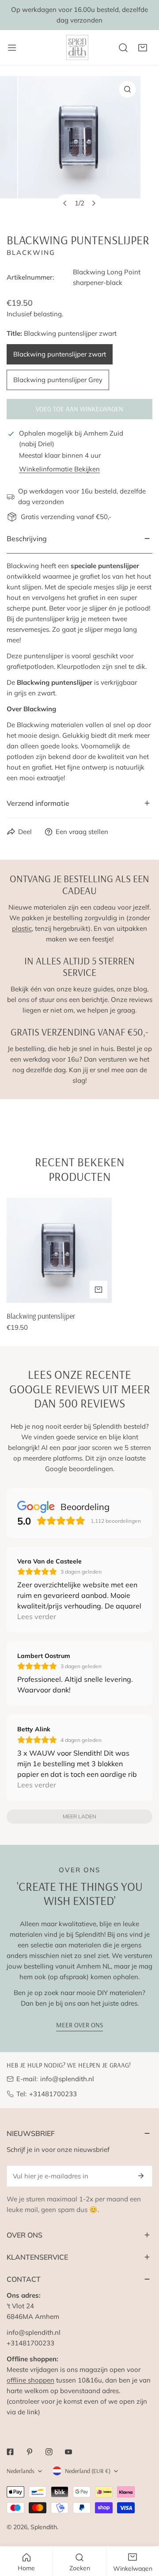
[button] (143, 48)
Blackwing (31, 252)
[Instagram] (49, 2452)
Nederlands (21, 2471)
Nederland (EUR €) (88, 2471)
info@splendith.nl (67, 2079)
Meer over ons (79, 2025)
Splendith (44, 2527)
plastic (22, 928)
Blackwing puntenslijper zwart (60, 354)
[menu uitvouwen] (12, 47)
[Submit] (141, 2176)
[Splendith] (78, 47)
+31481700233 (53, 2094)
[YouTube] (68, 2452)
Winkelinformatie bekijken (59, 469)
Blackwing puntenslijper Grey (58, 380)
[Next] (94, 203)
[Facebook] (10, 2452)
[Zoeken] (123, 48)
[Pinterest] (30, 2452)
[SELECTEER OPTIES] (98, 1290)
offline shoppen (30, 2380)
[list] (79, 147)
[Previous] (65, 203)
